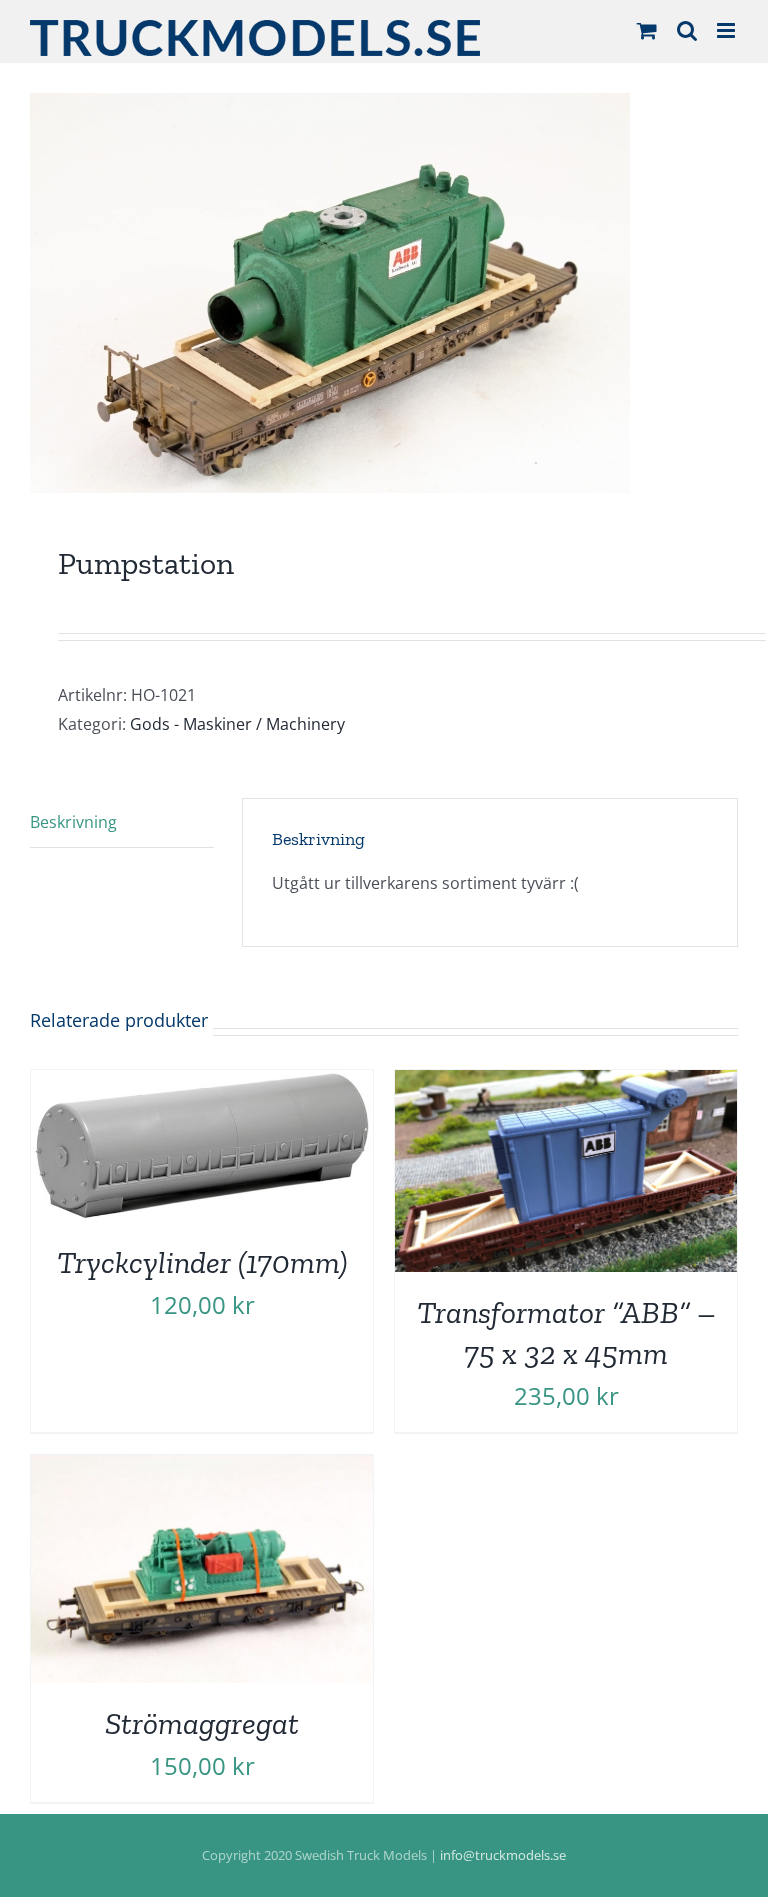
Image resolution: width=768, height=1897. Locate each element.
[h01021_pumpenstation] (384, 293)
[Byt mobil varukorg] (647, 30)
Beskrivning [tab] (73, 822)
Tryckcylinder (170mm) (202, 1262)
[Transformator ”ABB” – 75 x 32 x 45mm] (566, 1084)
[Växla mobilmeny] (727, 30)
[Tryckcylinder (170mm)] (202, 1084)
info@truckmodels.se (503, 1855)
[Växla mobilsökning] (687, 30)
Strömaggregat (202, 1723)
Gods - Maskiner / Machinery (237, 724)
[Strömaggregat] (202, 1469)
